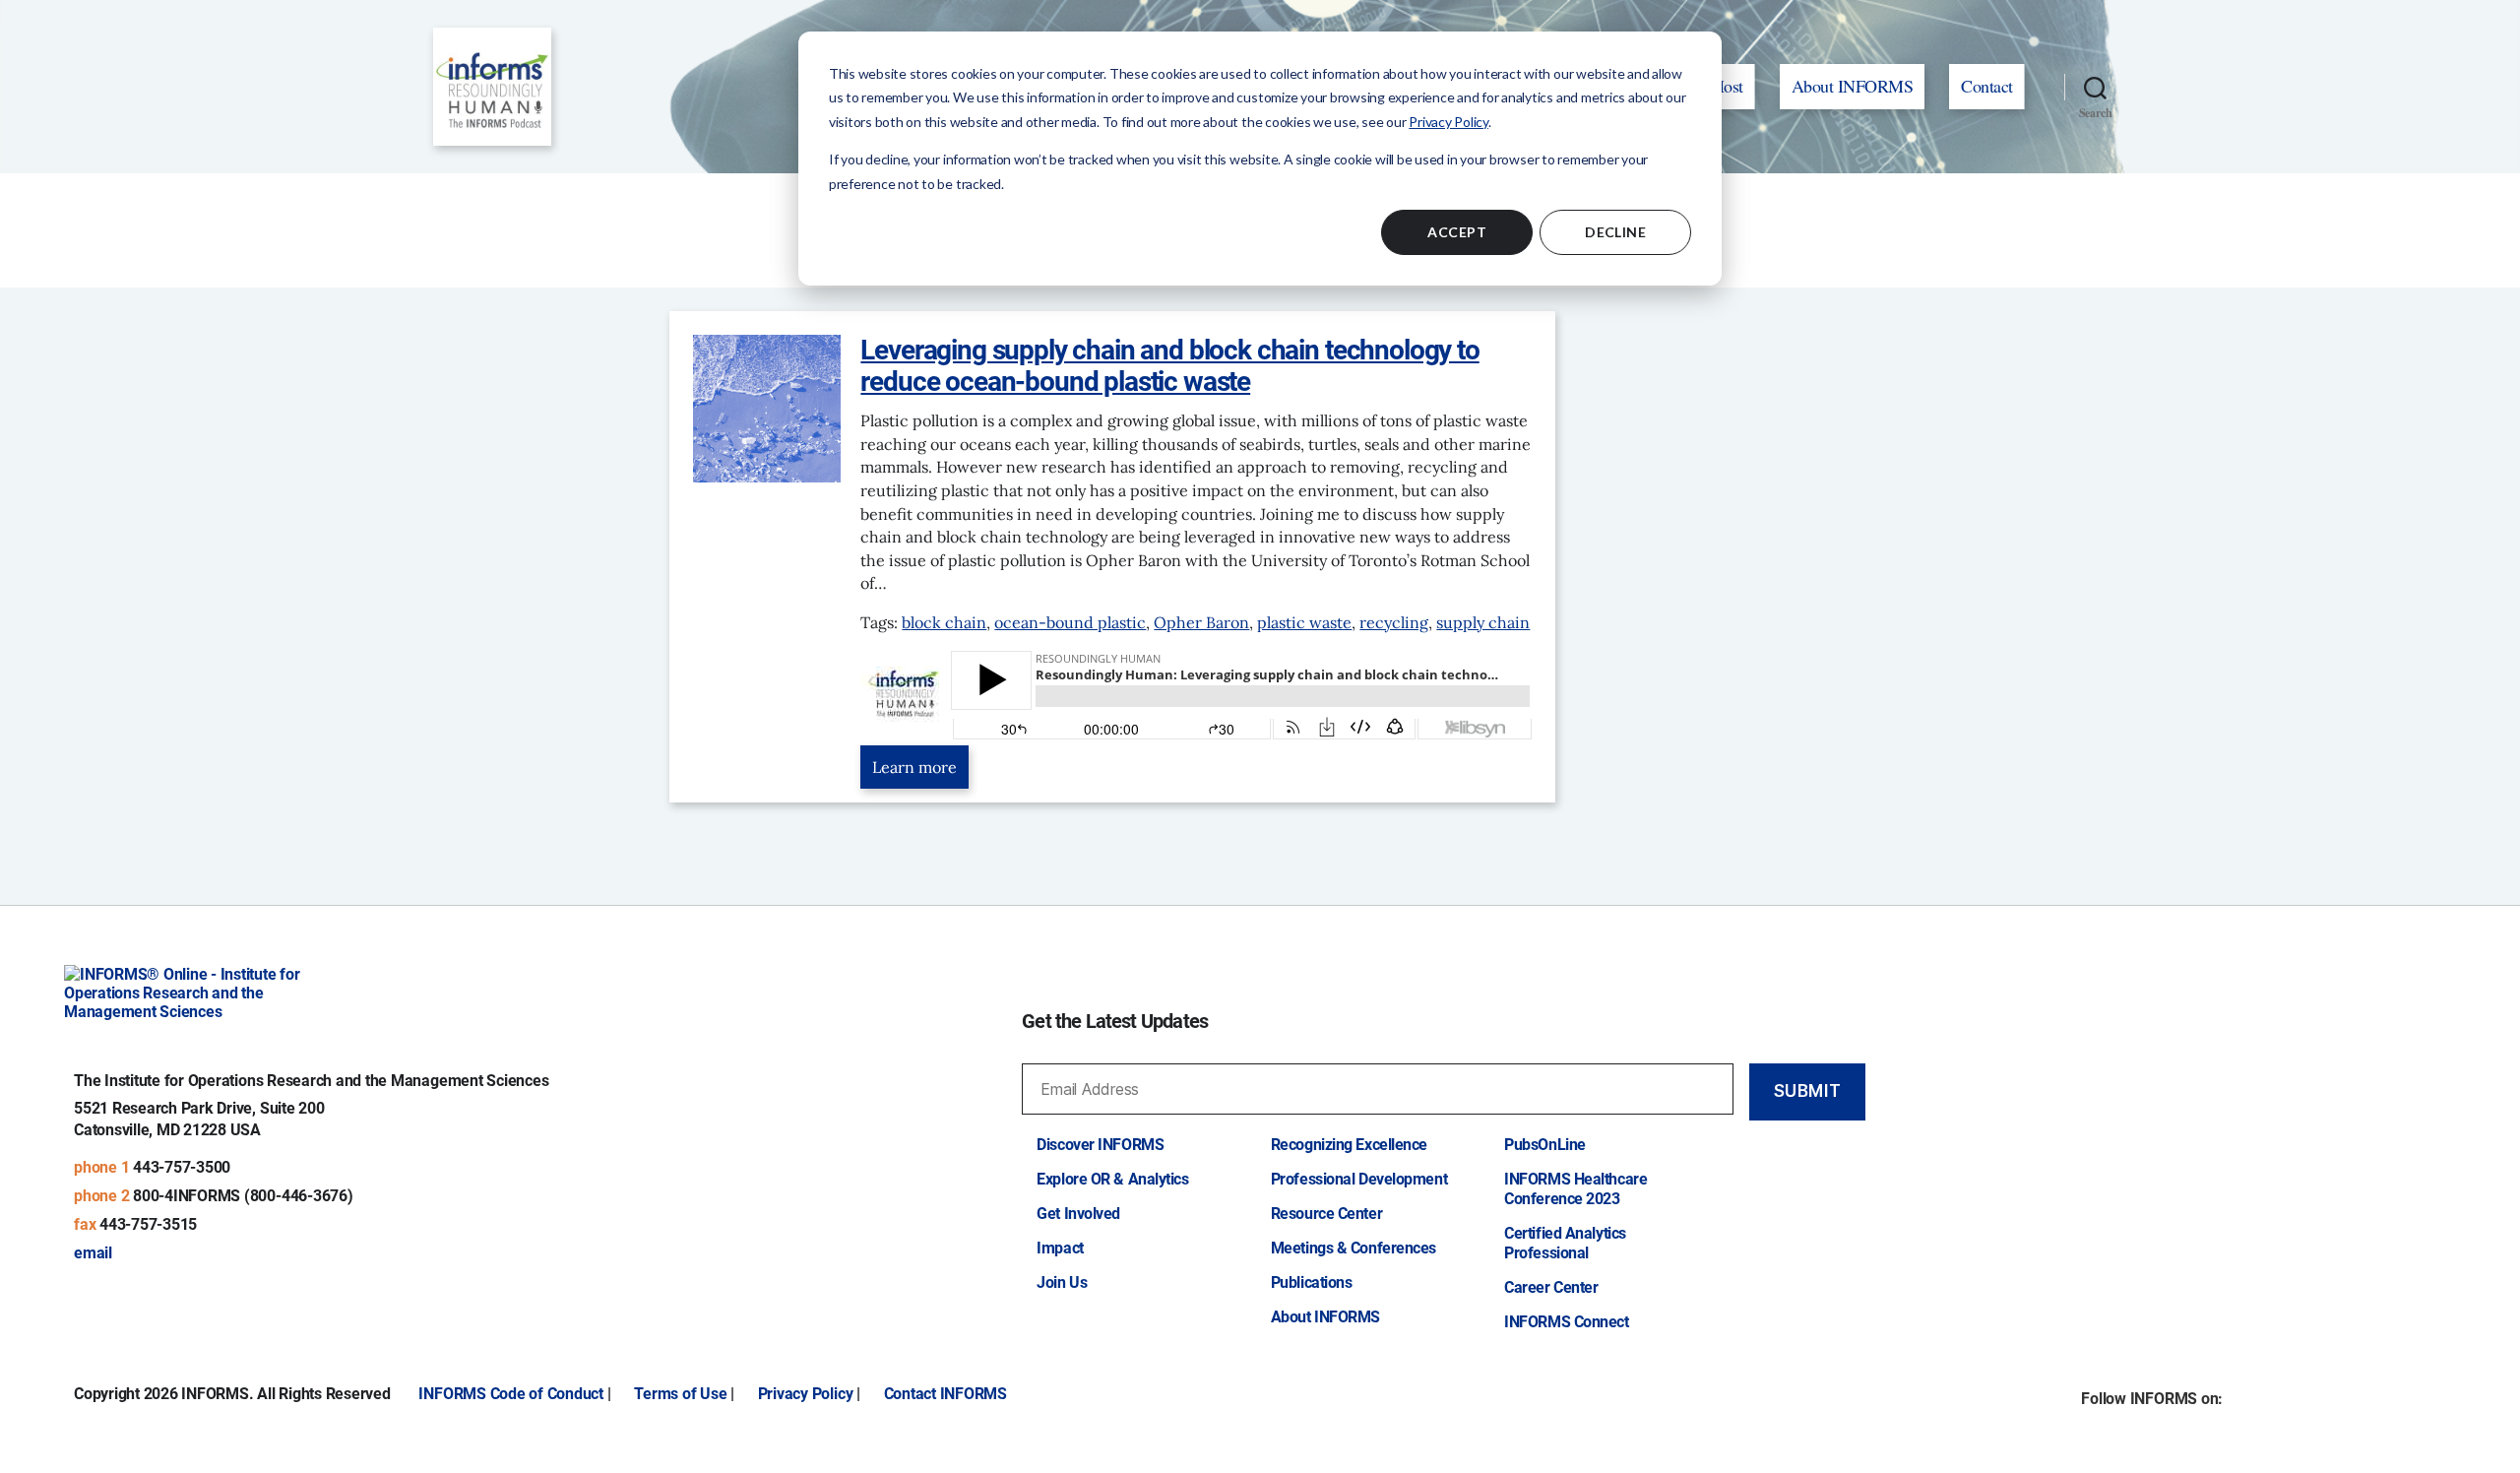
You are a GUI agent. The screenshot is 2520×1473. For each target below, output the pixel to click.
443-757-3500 (182, 1167)
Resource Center (1326, 1214)
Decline (1615, 232)
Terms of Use (680, 1394)
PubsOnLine (1545, 1145)
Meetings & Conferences (1354, 1248)
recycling (1394, 622)
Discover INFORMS (1100, 1145)
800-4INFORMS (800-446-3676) (243, 1196)
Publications (1312, 1282)
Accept (1457, 232)
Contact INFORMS (945, 1394)
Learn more (914, 767)
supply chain (1483, 622)
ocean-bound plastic (1070, 622)
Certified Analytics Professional (1565, 1243)
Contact (1987, 86)
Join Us (1062, 1282)
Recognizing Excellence (1349, 1145)
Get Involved (1078, 1214)
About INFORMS (1853, 86)
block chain (944, 622)
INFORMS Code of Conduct (510, 1394)
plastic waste (1304, 622)
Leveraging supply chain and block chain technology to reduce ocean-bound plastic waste (1169, 366)
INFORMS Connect (1566, 1322)
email (93, 1253)
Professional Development (1359, 1179)
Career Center (1551, 1287)
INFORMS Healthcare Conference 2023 (1575, 1189)
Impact (1060, 1248)
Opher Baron (1201, 622)
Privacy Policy (1449, 122)
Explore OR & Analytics (1112, 1179)
